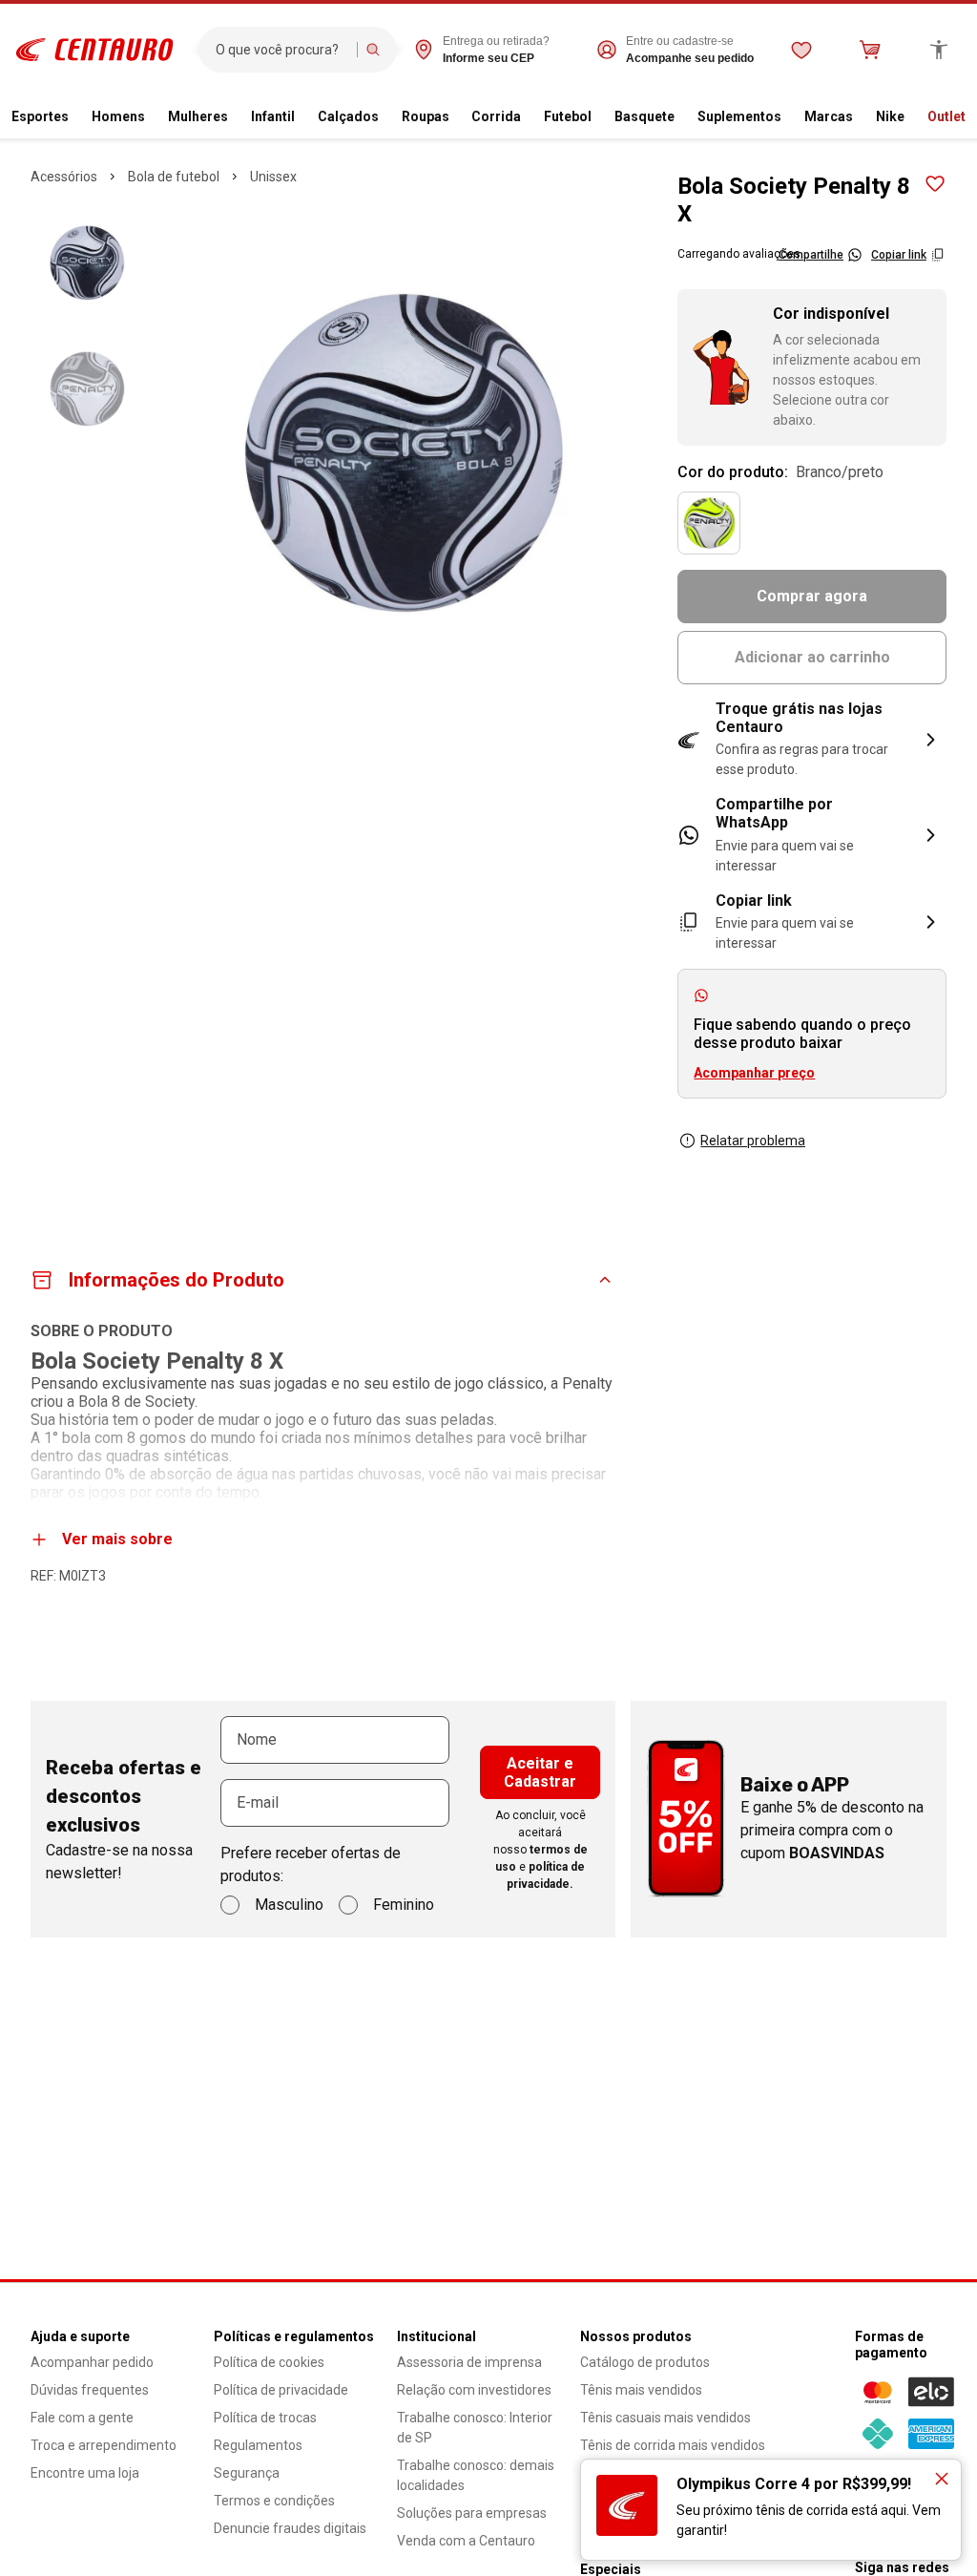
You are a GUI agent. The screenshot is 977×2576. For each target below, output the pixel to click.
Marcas (829, 116)
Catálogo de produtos (645, 2362)
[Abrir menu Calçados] (386, 117)
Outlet (946, 116)
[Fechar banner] (942, 2479)
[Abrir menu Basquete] (682, 117)
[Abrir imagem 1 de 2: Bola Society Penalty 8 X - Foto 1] (403, 451)
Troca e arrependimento (104, 2445)
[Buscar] (373, 50)
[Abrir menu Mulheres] (236, 117)
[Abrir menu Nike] (912, 117)
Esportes (40, 116)
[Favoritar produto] (935, 184)
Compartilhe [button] (811, 255)
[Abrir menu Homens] (153, 117)
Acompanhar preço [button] (754, 1073)
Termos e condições (274, 2501)
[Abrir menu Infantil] (302, 117)
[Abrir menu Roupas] (457, 117)
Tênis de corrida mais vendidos (673, 2445)
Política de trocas (265, 2418)
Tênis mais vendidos (641, 2390)
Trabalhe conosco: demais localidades (476, 2475)
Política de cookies (269, 2362)
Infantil (273, 116)
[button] (812, 740)
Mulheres (198, 116)
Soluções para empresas (472, 2513)
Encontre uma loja (85, 2473)
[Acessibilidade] (939, 50)
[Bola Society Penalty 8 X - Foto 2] (87, 388)
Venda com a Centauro (466, 2541)
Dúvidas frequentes (90, 2390)
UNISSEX (273, 177)
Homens (118, 116)
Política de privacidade (281, 2390)
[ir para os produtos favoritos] (801, 50)
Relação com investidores (474, 2390)
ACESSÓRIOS (64, 177)
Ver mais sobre (117, 1539)
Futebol (568, 116)
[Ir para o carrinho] (870, 50)
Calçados (348, 116)
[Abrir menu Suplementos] (789, 117)
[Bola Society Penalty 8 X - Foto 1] (87, 262)
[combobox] (282, 50)
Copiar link (899, 255)
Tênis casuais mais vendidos (665, 2418)
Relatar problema (753, 1141)
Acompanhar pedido (92, 2362)
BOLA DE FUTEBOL (174, 177)
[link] (812, 835)
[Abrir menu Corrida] (529, 117)
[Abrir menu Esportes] (76, 117)
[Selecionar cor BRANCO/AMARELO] (709, 523)
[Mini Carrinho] (870, 50)
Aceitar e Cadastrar (540, 1772)
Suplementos (739, 116)
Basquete (644, 116)
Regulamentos (258, 2445)
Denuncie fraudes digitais (290, 2528)
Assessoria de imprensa (469, 2362)
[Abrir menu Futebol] (599, 117)
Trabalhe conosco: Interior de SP (475, 2428)
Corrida (496, 116)
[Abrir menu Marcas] (861, 117)
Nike (890, 116)
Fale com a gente (82, 2418)
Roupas (426, 116)
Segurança (247, 2473)
